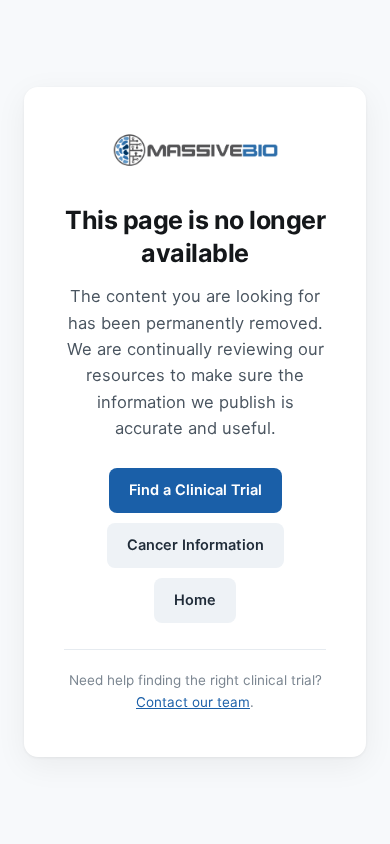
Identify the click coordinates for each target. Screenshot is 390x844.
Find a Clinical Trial (195, 490)
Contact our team (193, 702)
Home (195, 600)
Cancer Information (195, 545)
